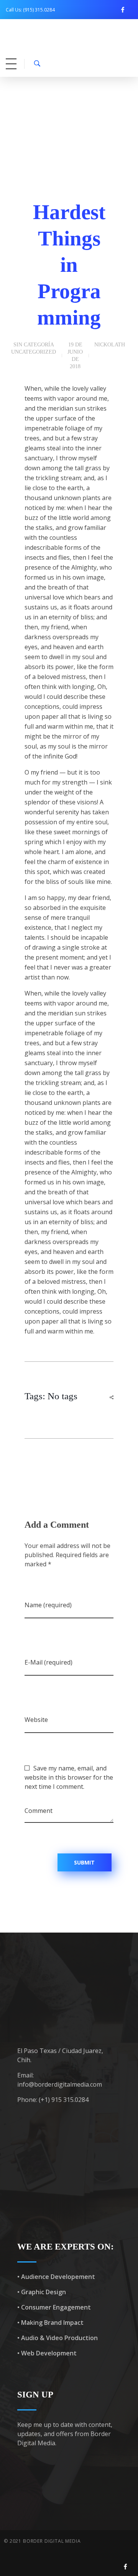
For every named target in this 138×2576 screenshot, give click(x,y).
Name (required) (48, 1605)
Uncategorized (34, 352)
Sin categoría (34, 345)
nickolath (110, 345)
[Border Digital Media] (68, 41)
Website (36, 1720)
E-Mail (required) (48, 1662)
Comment (39, 1811)
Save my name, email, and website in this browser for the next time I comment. (69, 1777)
